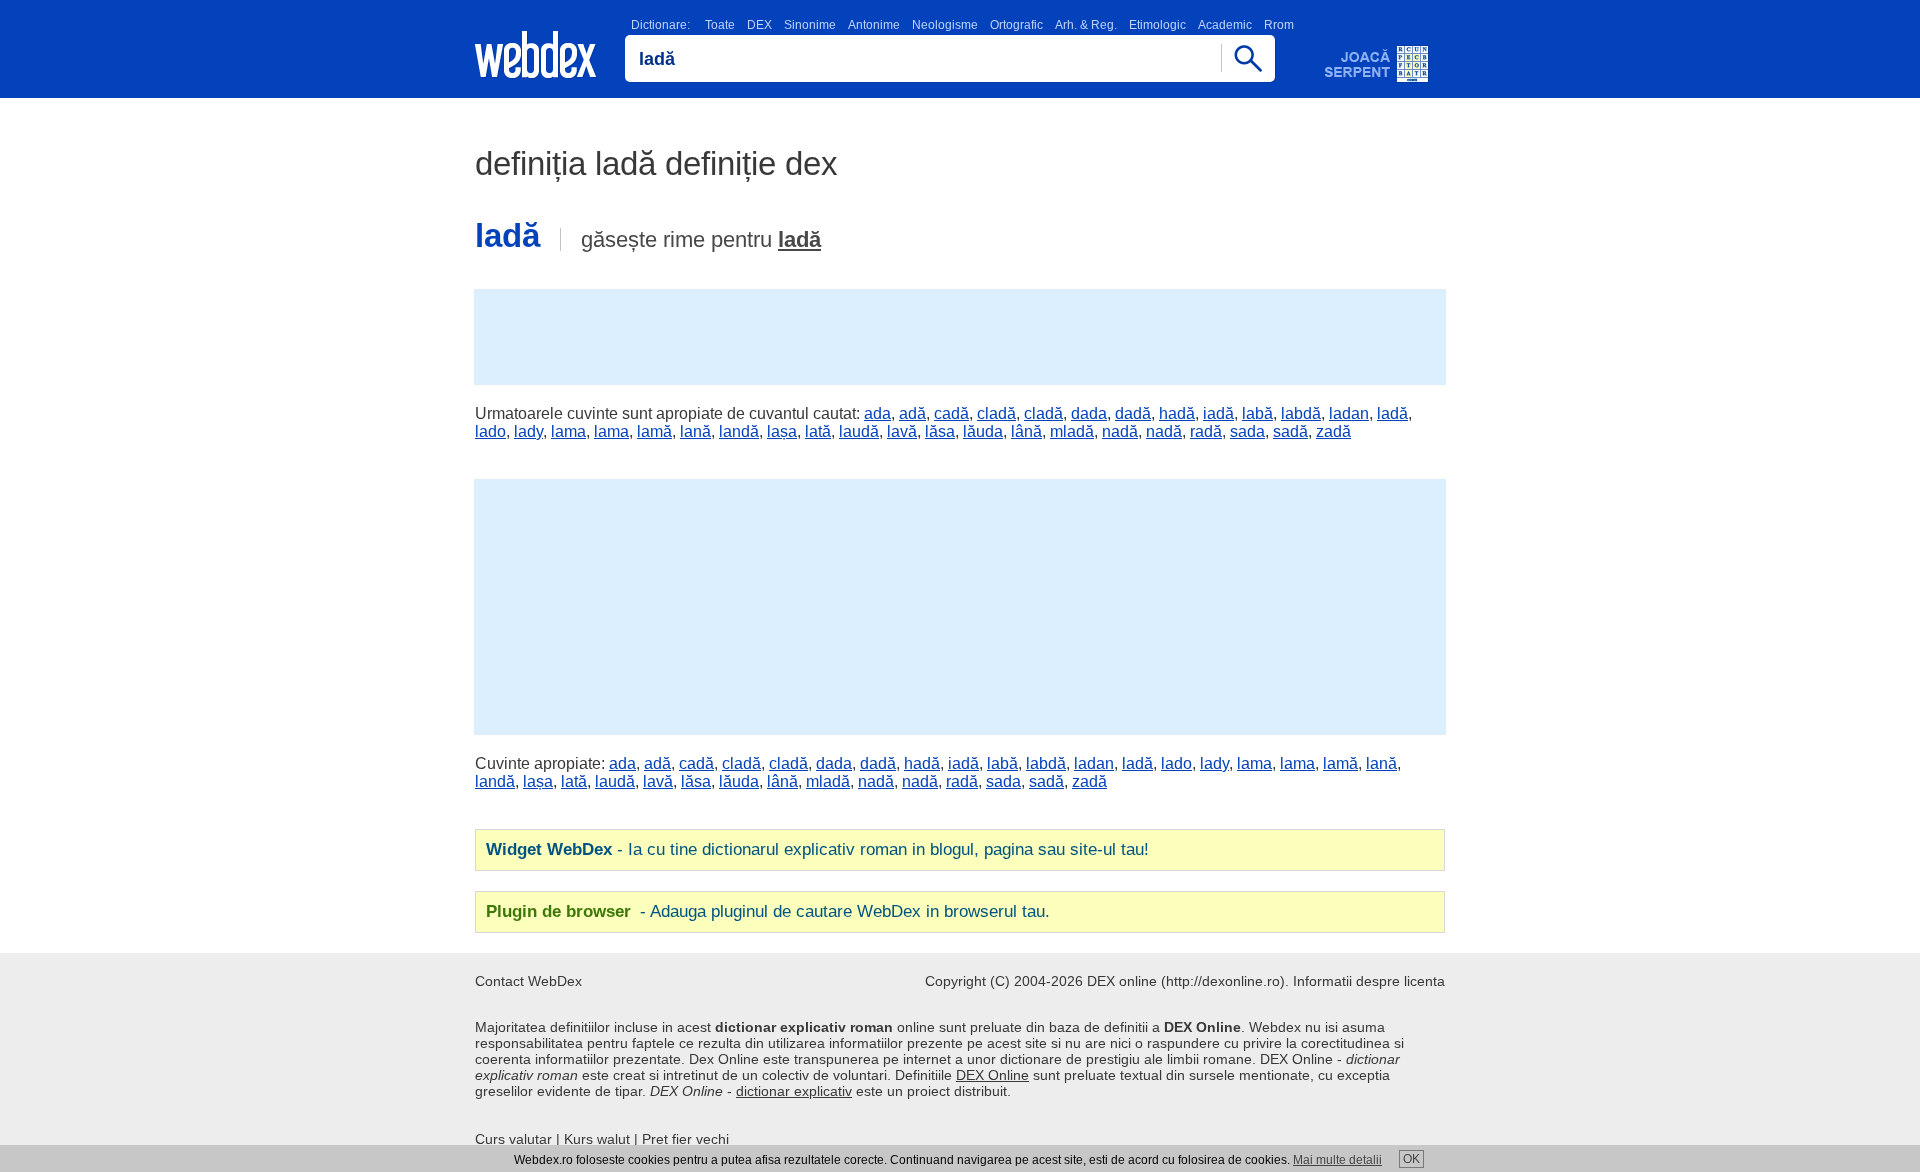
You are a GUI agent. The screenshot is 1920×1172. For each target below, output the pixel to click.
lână (1026, 431)
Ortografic (1016, 25)
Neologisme (945, 25)
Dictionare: (660, 25)
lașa (782, 431)
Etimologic (1157, 25)
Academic (1225, 25)
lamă (654, 431)
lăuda (983, 431)
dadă (1133, 413)
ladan (1349, 413)
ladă (799, 239)
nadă (1120, 431)
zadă (1333, 431)
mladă (1072, 431)
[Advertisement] (960, 335)
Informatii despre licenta (1369, 981)
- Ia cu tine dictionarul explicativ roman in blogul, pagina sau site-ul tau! (817, 849)
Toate (720, 25)
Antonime (874, 25)
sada (1247, 431)
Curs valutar (513, 1139)
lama (568, 431)
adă (912, 413)
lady (528, 431)
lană (695, 431)
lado (490, 431)
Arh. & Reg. (1086, 25)
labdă (1301, 413)
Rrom (1279, 25)
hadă (1177, 413)
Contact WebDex (528, 981)
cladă (996, 413)
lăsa (940, 431)
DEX (759, 25)
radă (1206, 431)
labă (1257, 413)
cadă (951, 413)
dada (1089, 413)
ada (877, 413)
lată (818, 431)
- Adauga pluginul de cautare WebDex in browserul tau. (768, 911)
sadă (1290, 431)
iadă (1218, 413)
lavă (902, 431)
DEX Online (992, 1075)
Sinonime (810, 25)
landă (739, 431)
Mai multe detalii (1337, 1160)
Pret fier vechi (685, 1139)
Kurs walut (597, 1139)
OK (1411, 1159)
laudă (859, 431)
